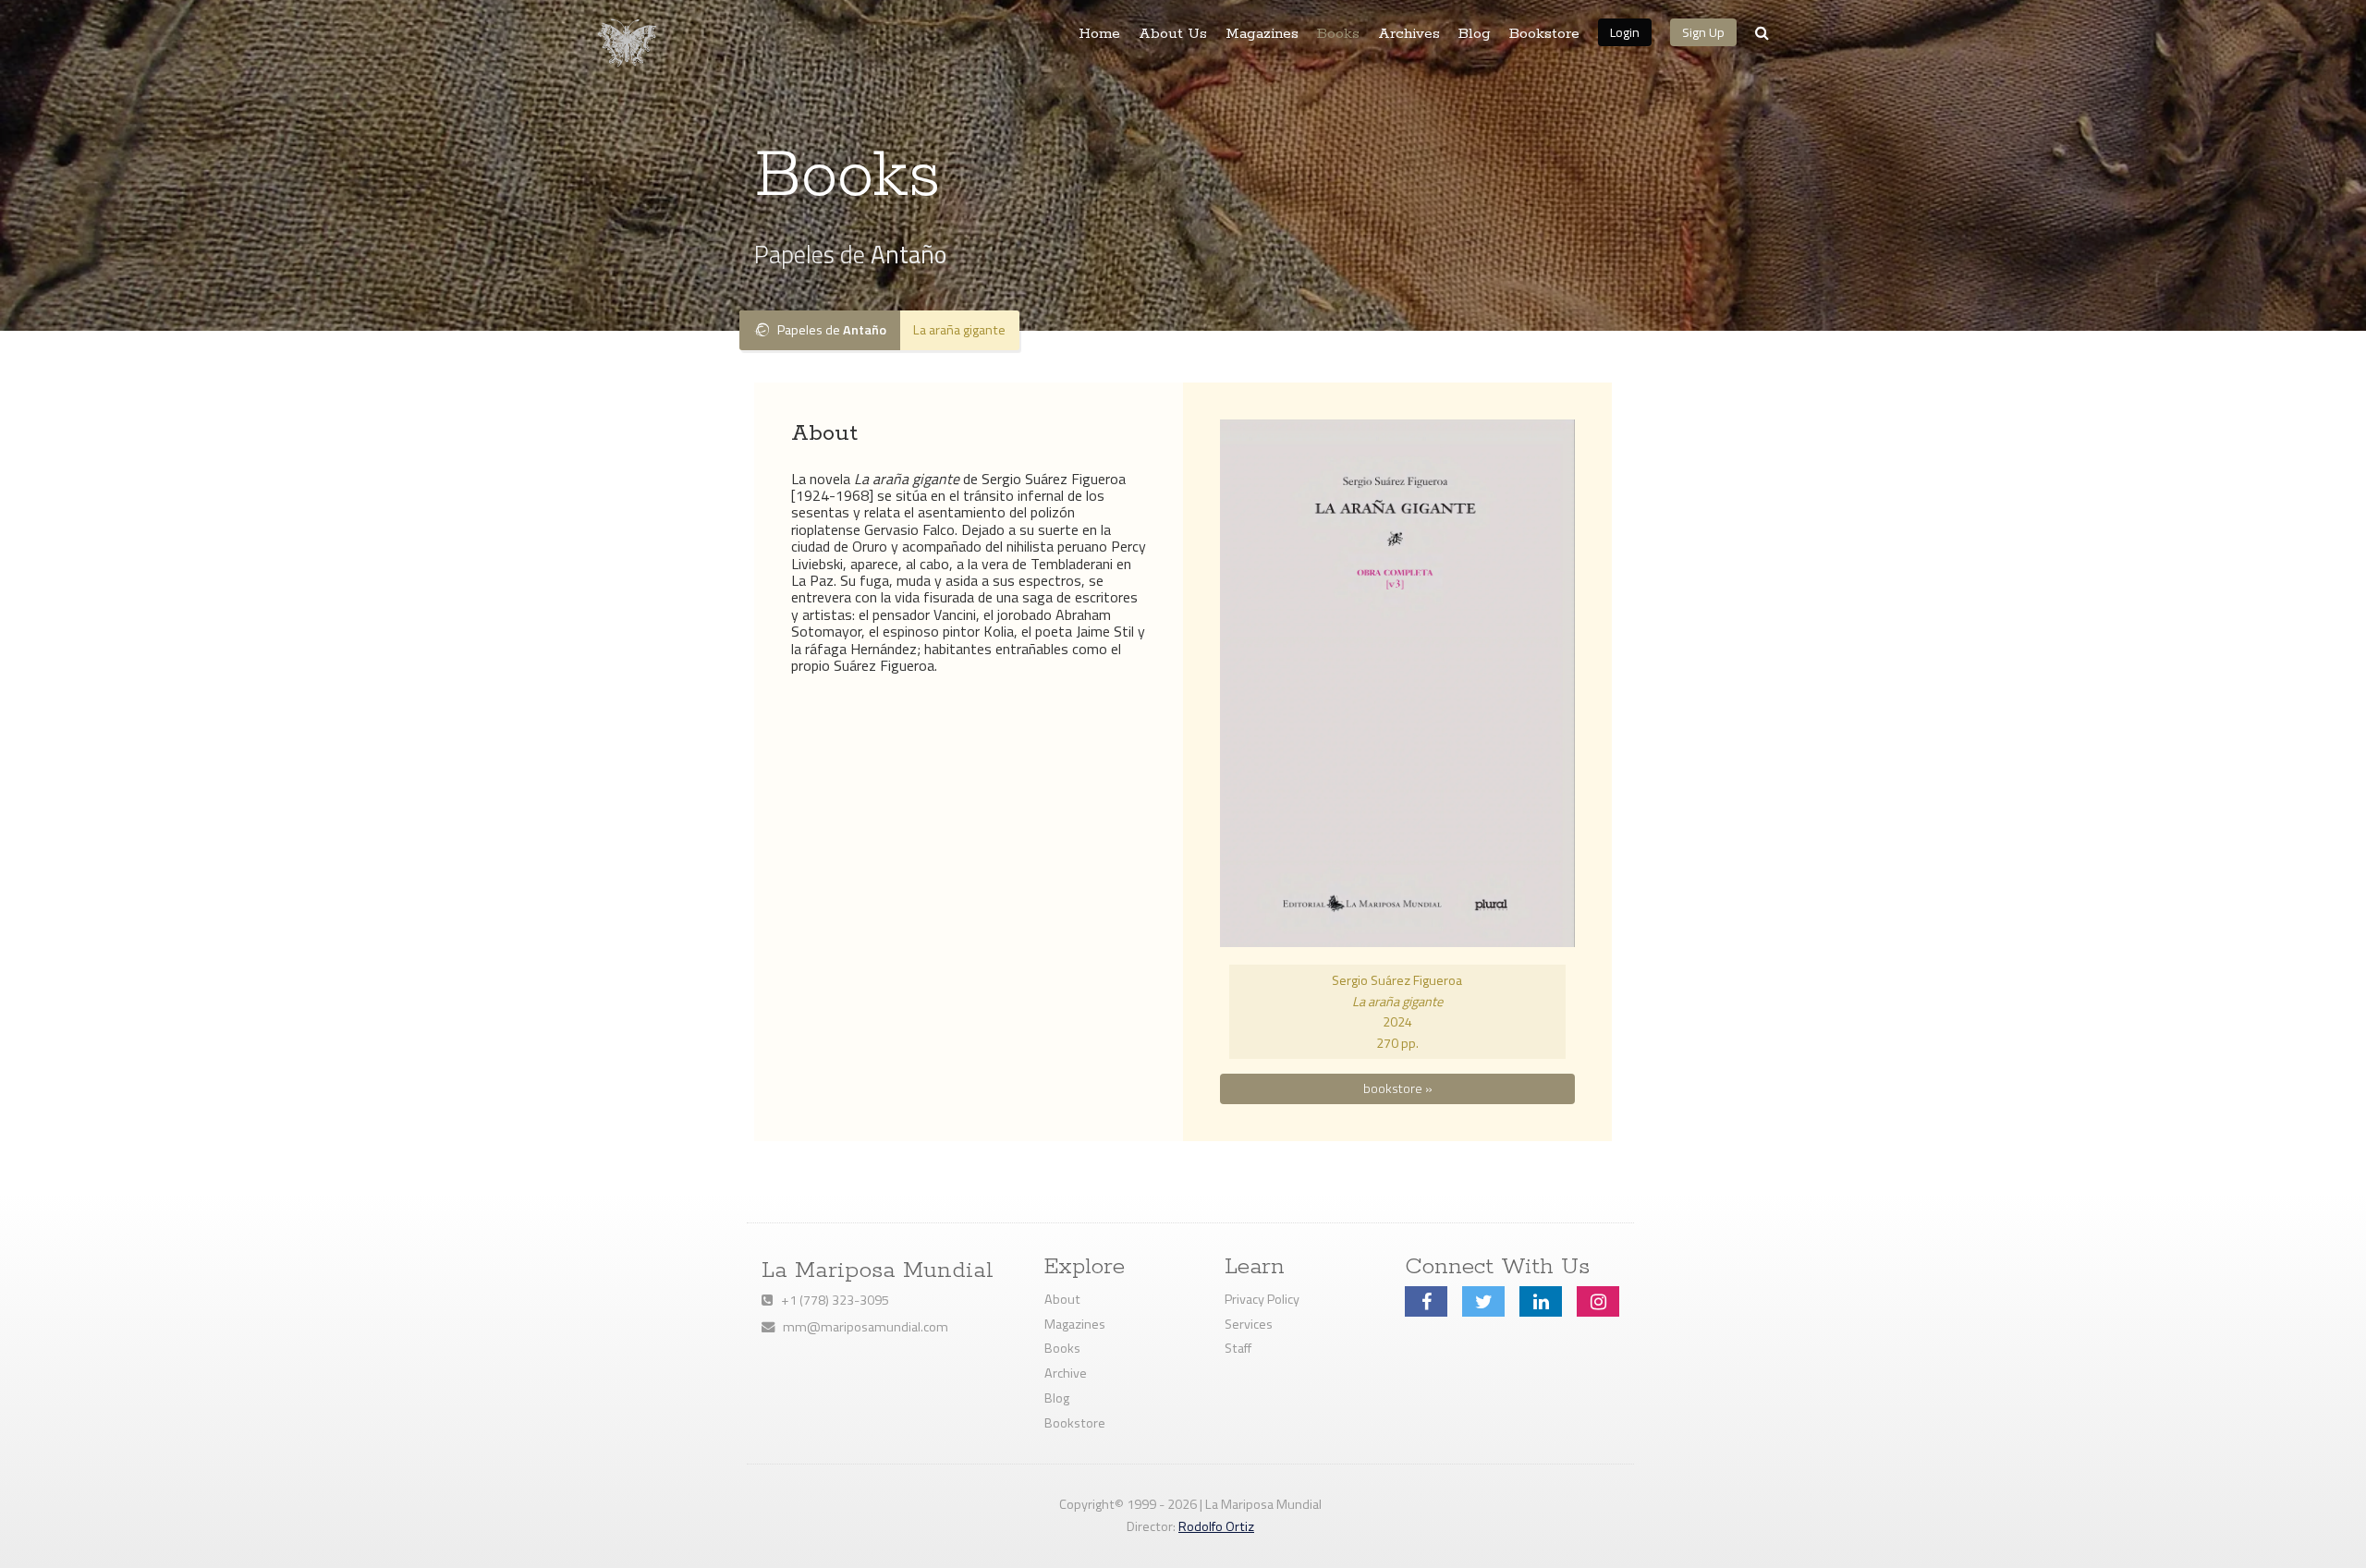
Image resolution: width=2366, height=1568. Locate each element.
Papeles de (828, 330)
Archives (1409, 34)
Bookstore (1544, 34)
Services (1249, 1324)
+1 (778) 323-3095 (831, 1300)
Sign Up (1703, 32)
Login (1625, 32)
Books (1338, 34)
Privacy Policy (1262, 1299)
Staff (1238, 1348)
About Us (1173, 34)
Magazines (1262, 34)
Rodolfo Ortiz (1216, 1526)
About (1062, 1299)
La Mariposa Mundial (878, 1270)
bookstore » (1398, 1088)
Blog (1475, 34)
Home (1099, 34)
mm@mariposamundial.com (861, 1327)
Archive (1066, 1373)
